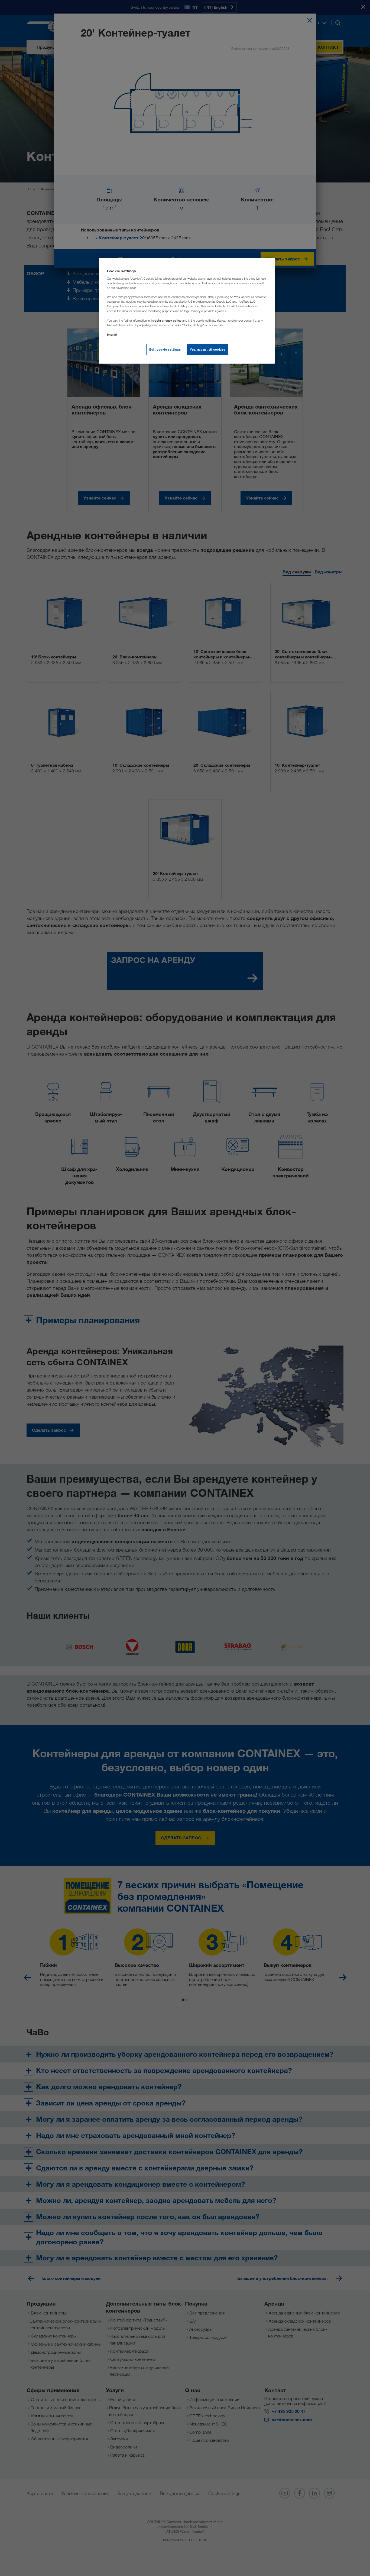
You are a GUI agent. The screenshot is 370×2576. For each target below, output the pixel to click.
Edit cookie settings (165, 349)
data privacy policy (168, 320)
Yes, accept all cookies (208, 349)
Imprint (112, 334)
